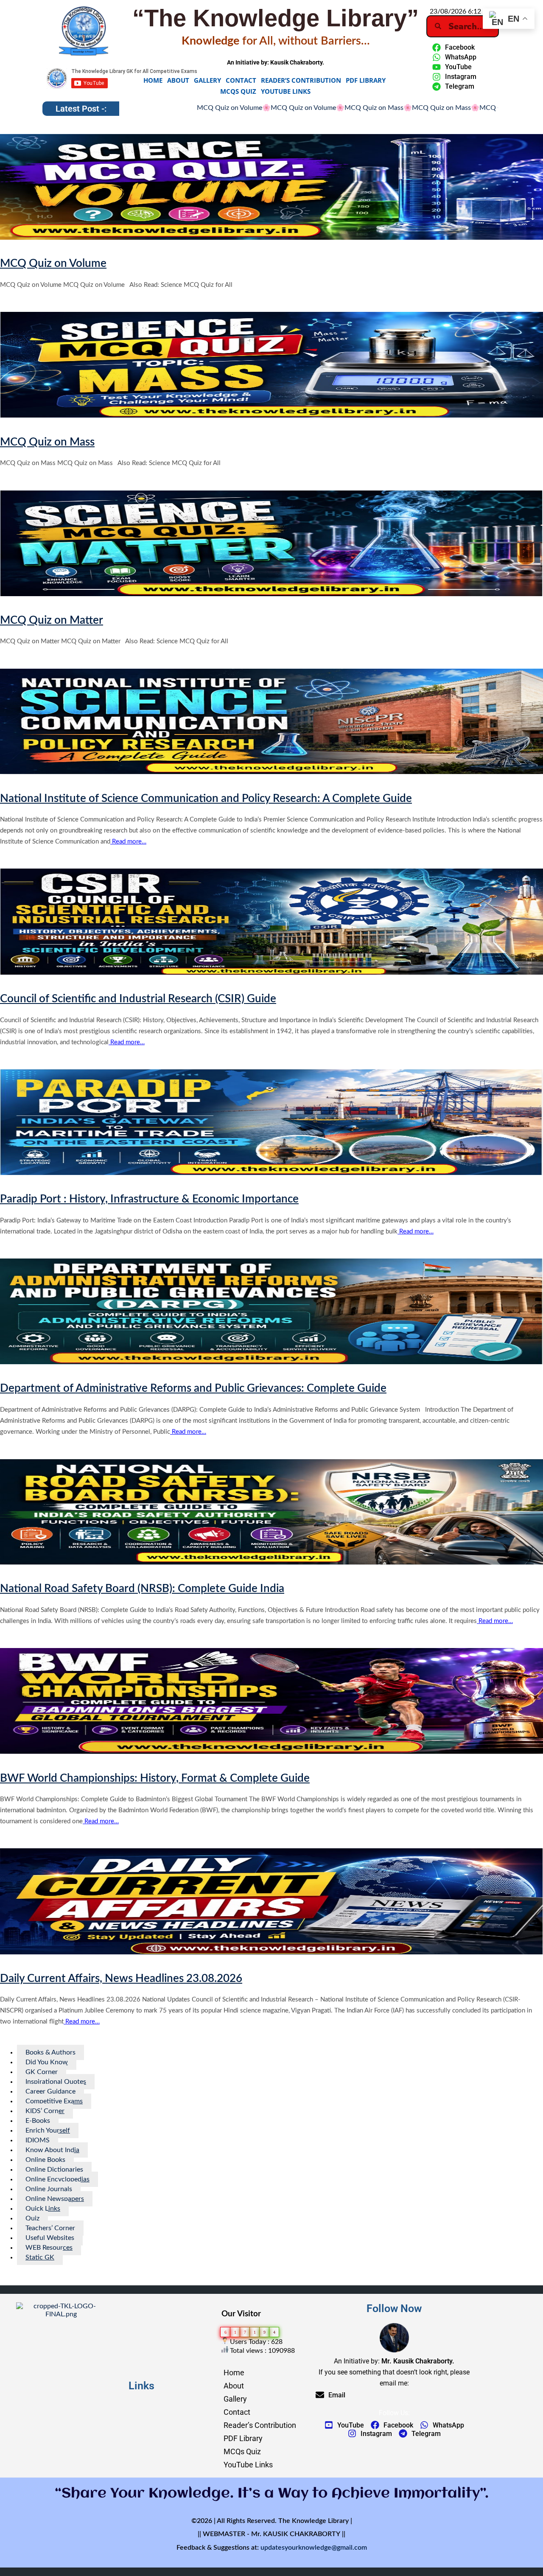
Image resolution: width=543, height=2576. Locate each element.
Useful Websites (50, 2238)
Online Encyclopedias (57, 2179)
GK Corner (42, 2072)
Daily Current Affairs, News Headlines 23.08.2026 (121, 1979)
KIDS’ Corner (45, 2111)
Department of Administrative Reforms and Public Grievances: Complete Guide (193, 1388)
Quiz (32, 2218)
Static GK (40, 2257)
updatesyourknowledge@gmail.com (314, 2548)
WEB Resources (49, 2248)
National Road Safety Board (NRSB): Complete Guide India (142, 1589)
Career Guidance (50, 2091)
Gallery (207, 80)
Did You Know (47, 2062)
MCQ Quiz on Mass (233, 108)
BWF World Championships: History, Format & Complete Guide (155, 1778)
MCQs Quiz (238, 91)
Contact (241, 80)
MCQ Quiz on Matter (370, 108)
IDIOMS (38, 2140)
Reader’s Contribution (301, 80)
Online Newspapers (55, 2199)
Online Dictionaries (54, 2170)
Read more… (128, 842)
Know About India (52, 2150)
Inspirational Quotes (56, 2082)
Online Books (45, 2160)
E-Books (38, 2121)
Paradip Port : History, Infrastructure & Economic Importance (149, 1199)
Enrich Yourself (48, 2130)
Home (153, 80)
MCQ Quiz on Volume (162, 108)
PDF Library (366, 80)
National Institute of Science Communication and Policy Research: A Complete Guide (206, 799)
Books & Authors (50, 2052)
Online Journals (49, 2189)
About (178, 80)
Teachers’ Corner (50, 2228)
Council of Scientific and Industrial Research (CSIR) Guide (138, 999)
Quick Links (43, 2209)
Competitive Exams (54, 2101)
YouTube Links (286, 91)
